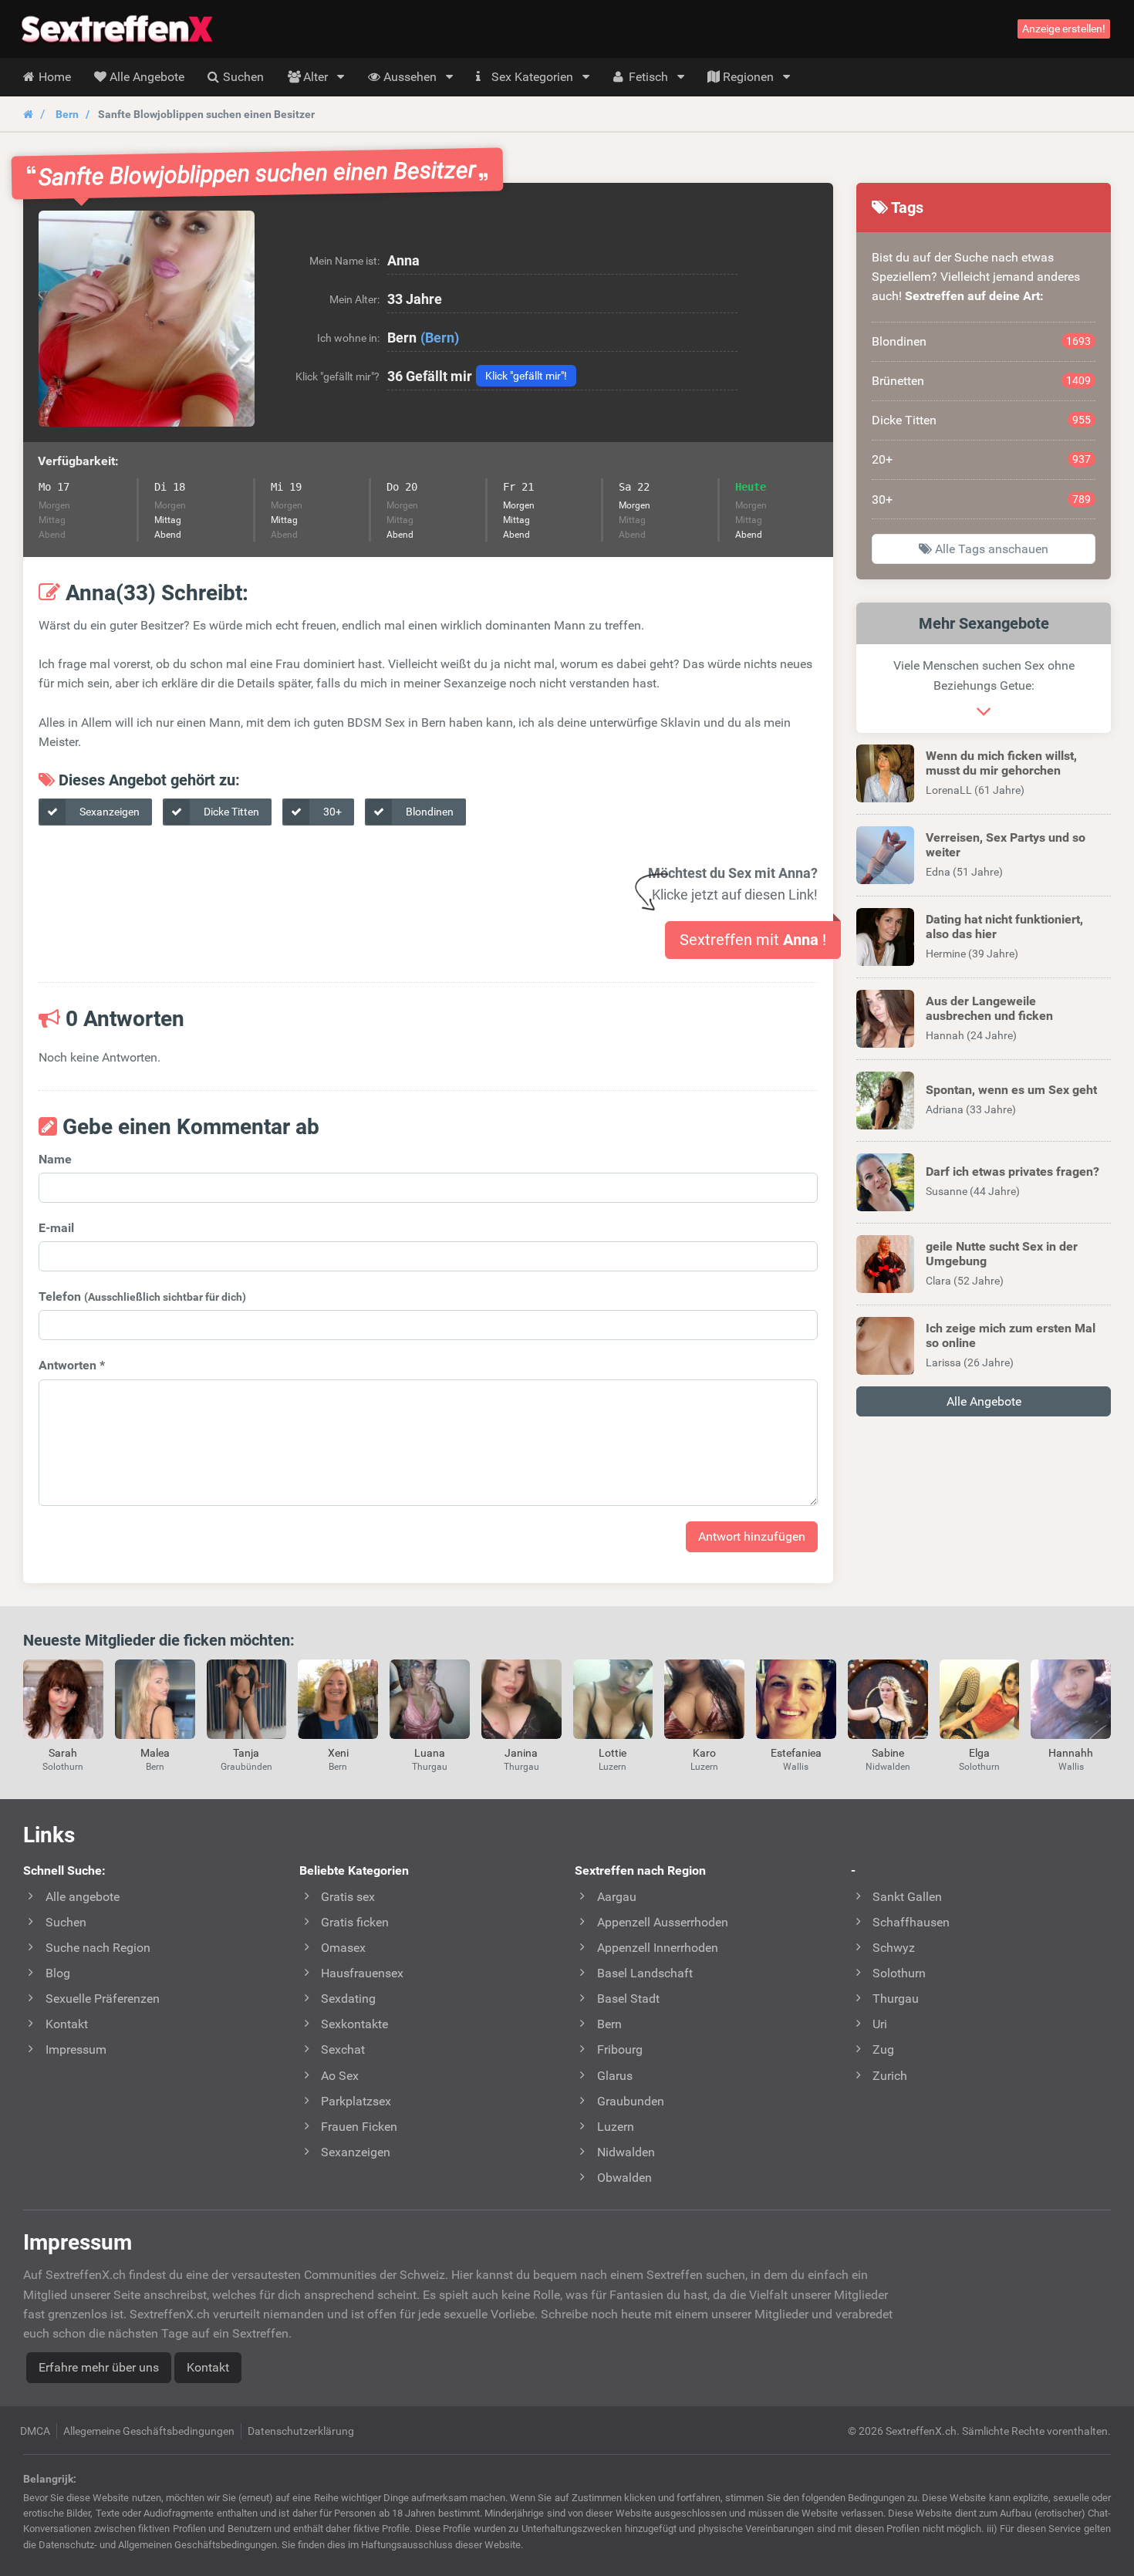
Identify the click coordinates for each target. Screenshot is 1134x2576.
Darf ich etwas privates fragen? (1012, 1172)
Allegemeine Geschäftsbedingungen (149, 2431)
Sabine (888, 1753)
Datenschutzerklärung (301, 2431)
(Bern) (440, 338)
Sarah (63, 1753)
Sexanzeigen (108, 812)
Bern (67, 114)
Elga (979, 1753)
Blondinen (429, 812)
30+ (331, 812)
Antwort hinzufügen (752, 1536)
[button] (147, 319)
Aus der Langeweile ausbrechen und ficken (989, 1008)
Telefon (142, 1296)
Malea (155, 1753)
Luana (430, 1753)
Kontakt (208, 2367)
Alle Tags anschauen (990, 549)
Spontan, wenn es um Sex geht (1011, 1090)
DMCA (35, 2431)
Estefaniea (796, 1753)
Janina (521, 1753)
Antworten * (72, 1365)
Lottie (613, 1753)
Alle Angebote (984, 1401)
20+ (981, 459)
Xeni (338, 1753)
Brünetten (981, 381)
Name (55, 1159)
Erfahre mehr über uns (99, 2367)
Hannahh (1071, 1753)
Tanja (246, 1753)
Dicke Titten (230, 812)
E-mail (56, 1228)
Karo (704, 1753)
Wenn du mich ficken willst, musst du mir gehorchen (1001, 763)
